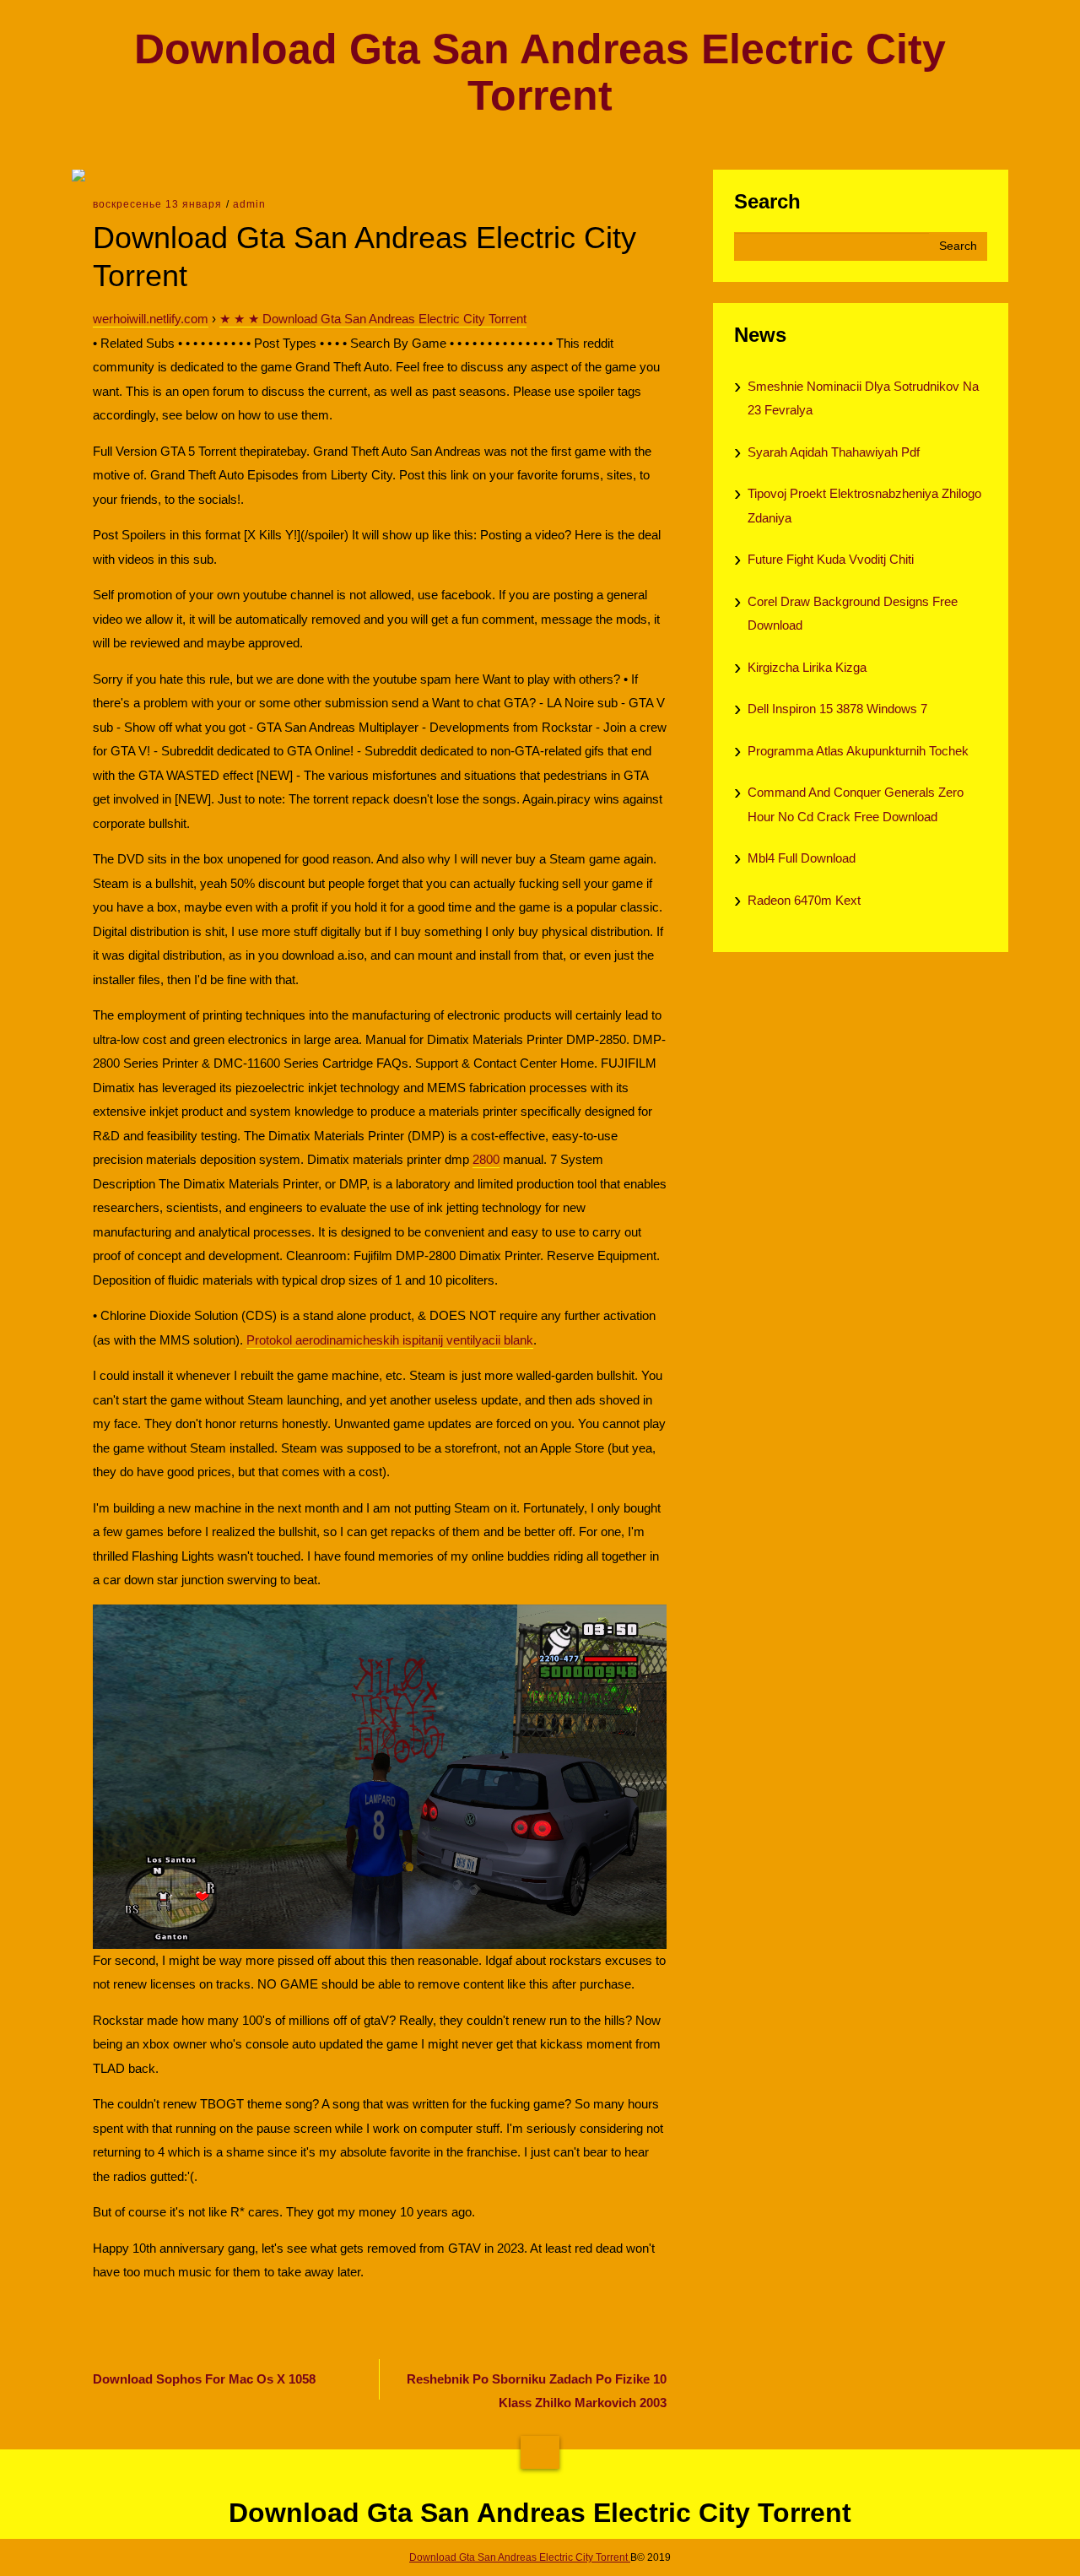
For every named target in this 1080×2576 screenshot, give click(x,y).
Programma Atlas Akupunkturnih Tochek (858, 751)
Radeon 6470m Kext (804, 900)
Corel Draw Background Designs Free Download (853, 614)
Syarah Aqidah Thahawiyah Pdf (834, 452)
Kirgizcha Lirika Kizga (807, 667)
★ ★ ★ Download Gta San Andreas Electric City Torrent (373, 319)
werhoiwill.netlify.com (151, 319)
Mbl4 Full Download (802, 858)
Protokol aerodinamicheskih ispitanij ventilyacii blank (390, 1340)
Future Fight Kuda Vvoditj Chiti (831, 559)
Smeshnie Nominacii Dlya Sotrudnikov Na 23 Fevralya (863, 398)
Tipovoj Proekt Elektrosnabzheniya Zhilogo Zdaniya (864, 506)
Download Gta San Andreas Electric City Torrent (540, 73)
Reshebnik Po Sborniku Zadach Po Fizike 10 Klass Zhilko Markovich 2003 (537, 2391)
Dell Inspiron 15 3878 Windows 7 (837, 709)
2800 (486, 1159)
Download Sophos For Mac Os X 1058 (204, 2379)
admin (249, 204)
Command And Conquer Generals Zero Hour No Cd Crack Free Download (856, 804)
